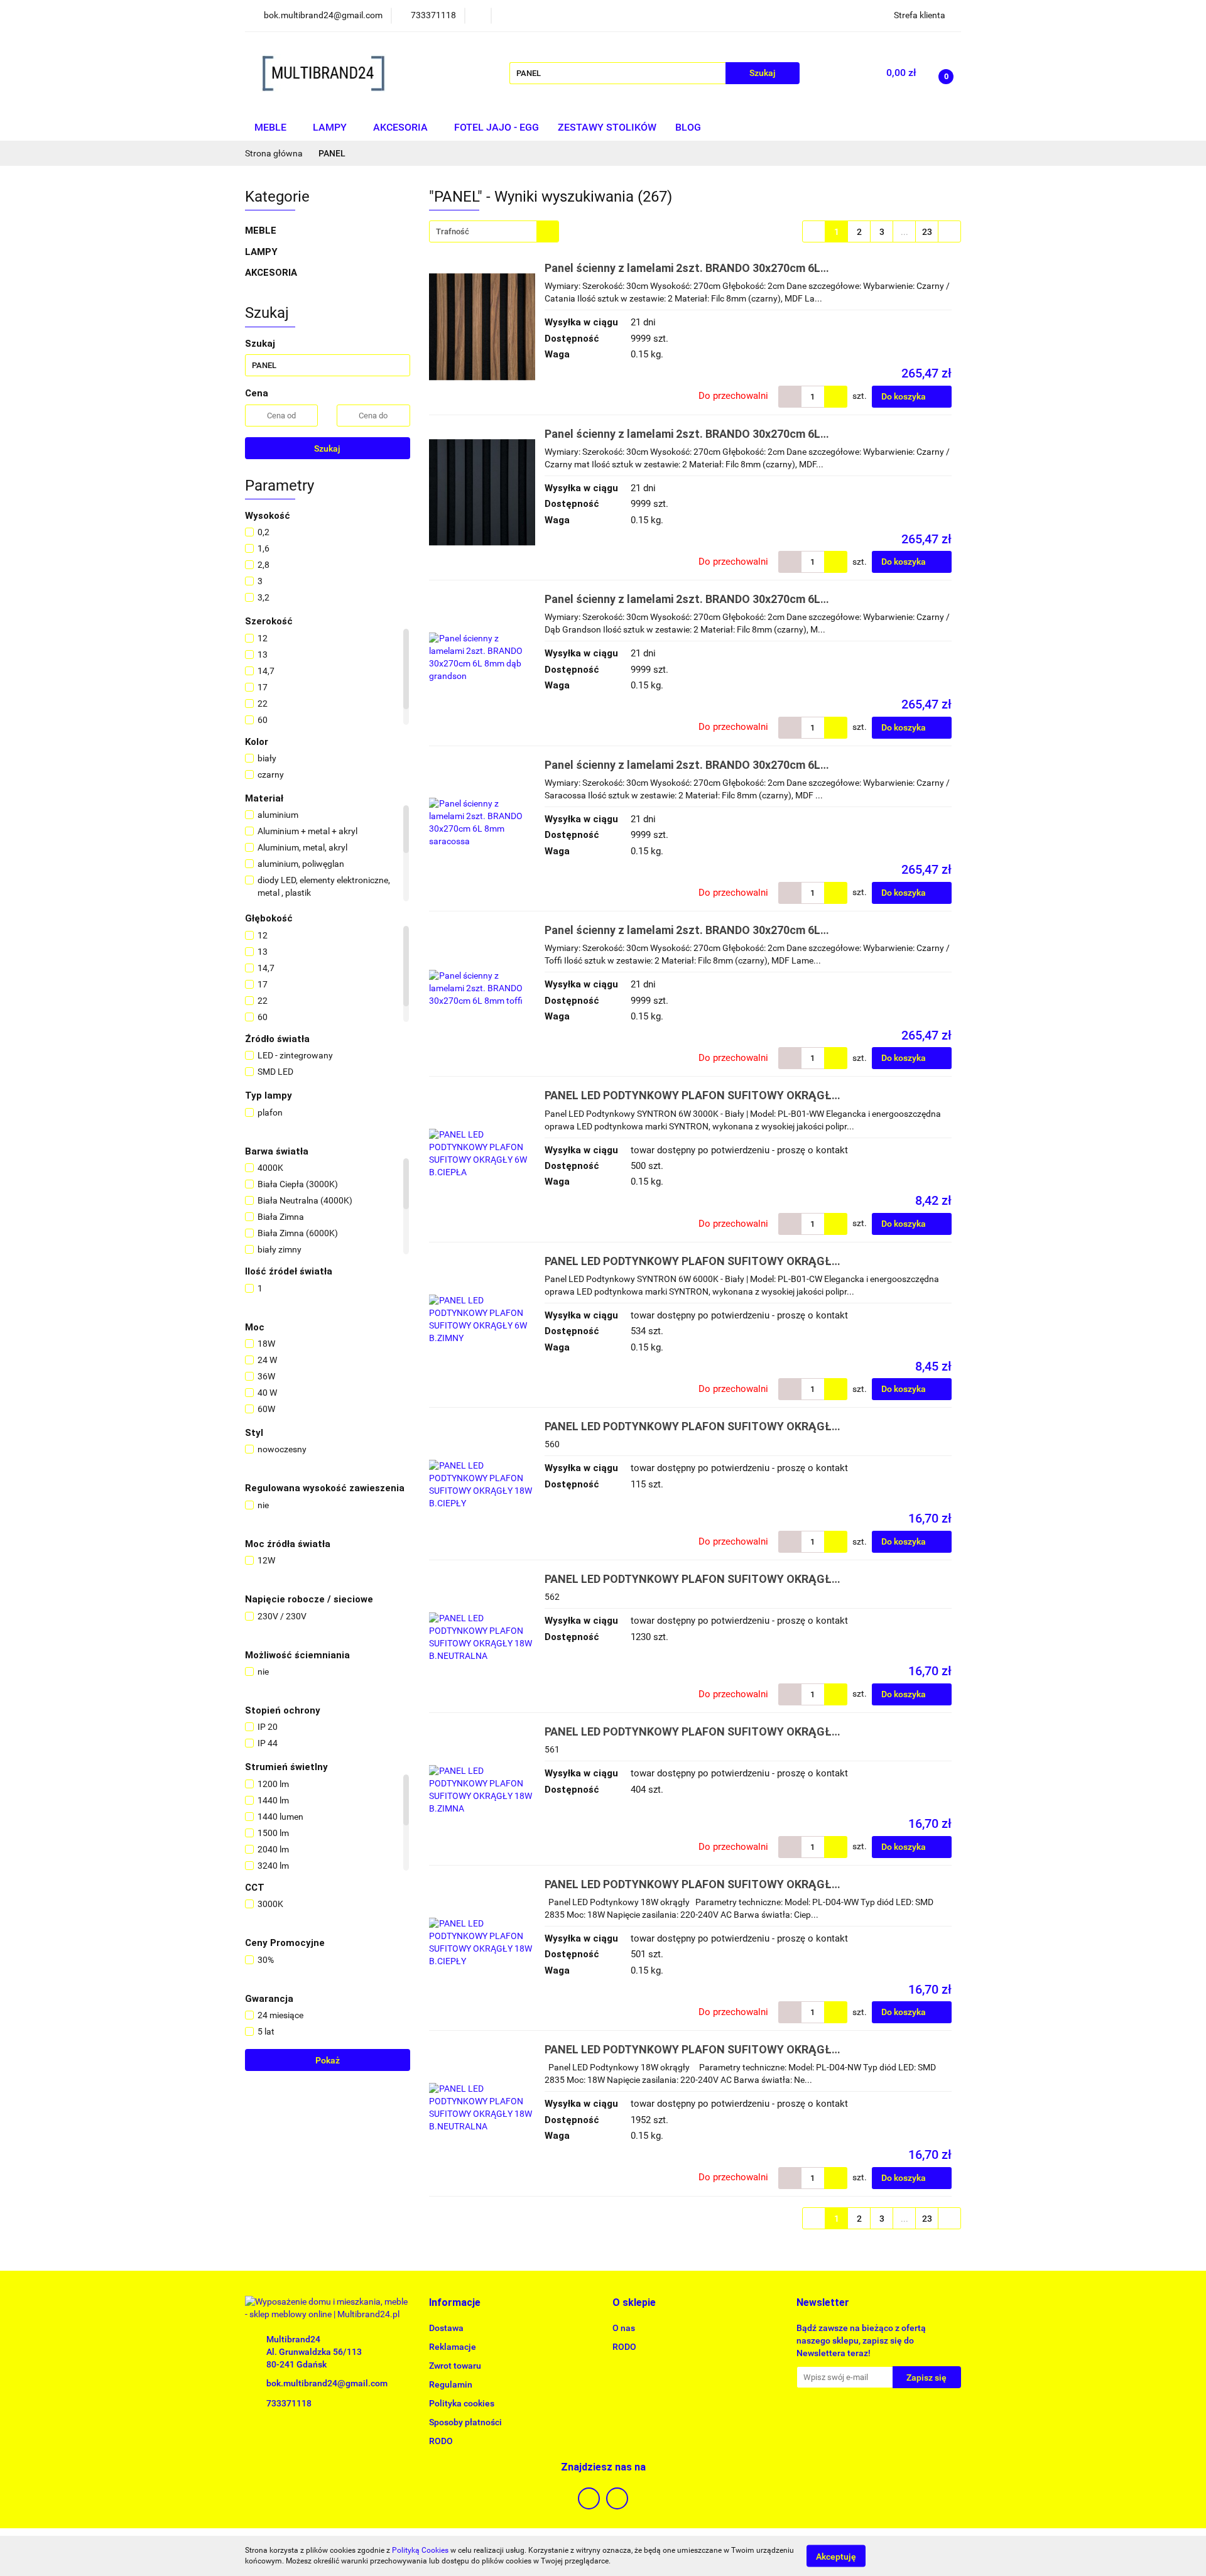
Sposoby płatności (465, 2422)
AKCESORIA (402, 127)
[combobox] (494, 231)
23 (927, 232)
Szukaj (327, 448)
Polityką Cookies (420, 2550)
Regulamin (451, 2384)
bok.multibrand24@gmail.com (327, 2383)
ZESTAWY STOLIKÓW (607, 127)
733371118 (289, 2403)
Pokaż (328, 2060)
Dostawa (446, 2328)
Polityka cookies (462, 2403)
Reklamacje (453, 2347)
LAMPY (331, 127)
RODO (441, 2441)
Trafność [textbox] (453, 231)
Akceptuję (836, 2556)
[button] (455, 2303)
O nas (624, 2328)
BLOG (688, 127)
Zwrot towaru (455, 2366)
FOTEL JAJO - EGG (497, 127)
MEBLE (272, 127)
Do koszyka (905, 396)
